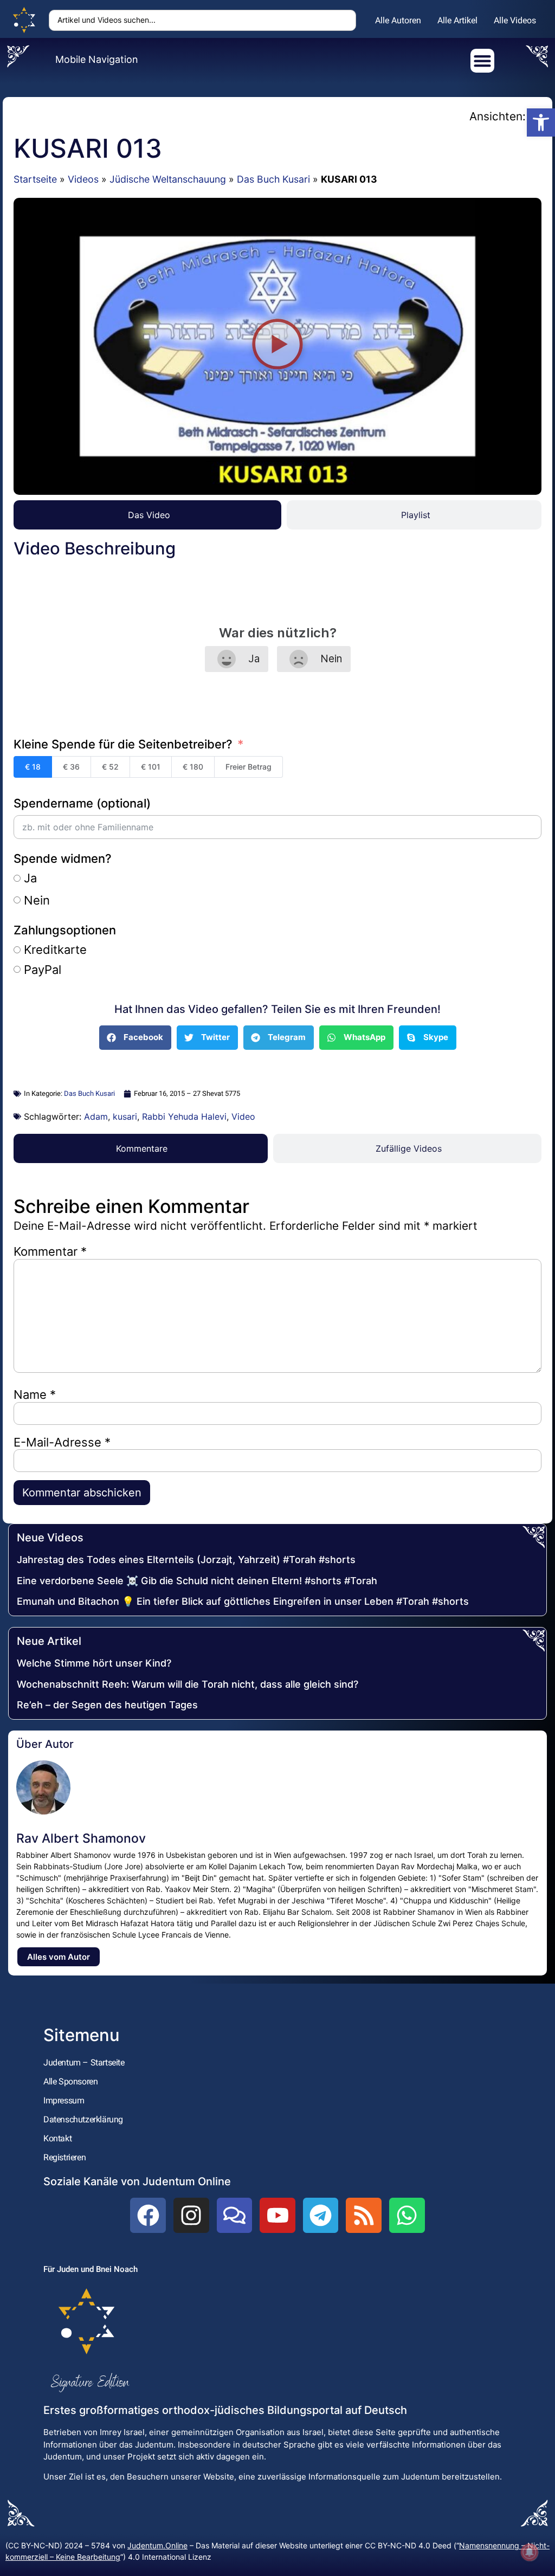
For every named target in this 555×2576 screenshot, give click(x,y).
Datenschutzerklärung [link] (83, 2119)
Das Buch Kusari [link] (273, 179)
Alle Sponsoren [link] (70, 2081)
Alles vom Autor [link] (59, 1957)
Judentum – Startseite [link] (84, 2062)
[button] (278, 346)
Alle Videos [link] (515, 20)
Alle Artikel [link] (457, 20)
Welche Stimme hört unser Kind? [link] (94, 1663)
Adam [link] (96, 1116)
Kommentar (50, 1251)
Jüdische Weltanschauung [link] (168, 179)
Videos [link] (83, 179)
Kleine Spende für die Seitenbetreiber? (123, 744)
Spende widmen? (63, 858)
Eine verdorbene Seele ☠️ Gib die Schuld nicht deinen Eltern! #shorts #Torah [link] (197, 1581)
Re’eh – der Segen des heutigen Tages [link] (107, 1705)
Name (35, 1394)
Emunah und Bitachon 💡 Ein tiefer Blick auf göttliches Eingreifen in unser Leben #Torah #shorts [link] (243, 1601)
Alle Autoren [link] (398, 20)
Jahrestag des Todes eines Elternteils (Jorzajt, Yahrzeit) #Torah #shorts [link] (186, 1560)
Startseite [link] (35, 179)
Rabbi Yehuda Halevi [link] (184, 1116)
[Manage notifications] (530, 2552)
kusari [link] (125, 1116)
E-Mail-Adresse (62, 1442)
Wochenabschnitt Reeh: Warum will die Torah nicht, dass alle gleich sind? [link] (188, 1684)
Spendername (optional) (82, 803)
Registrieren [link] (64, 2157)
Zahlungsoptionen (65, 930)
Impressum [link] (64, 2100)
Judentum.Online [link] (157, 2545)
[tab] (147, 515)
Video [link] (243, 1116)
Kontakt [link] (57, 2138)
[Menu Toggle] (482, 61)
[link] (541, 122)
